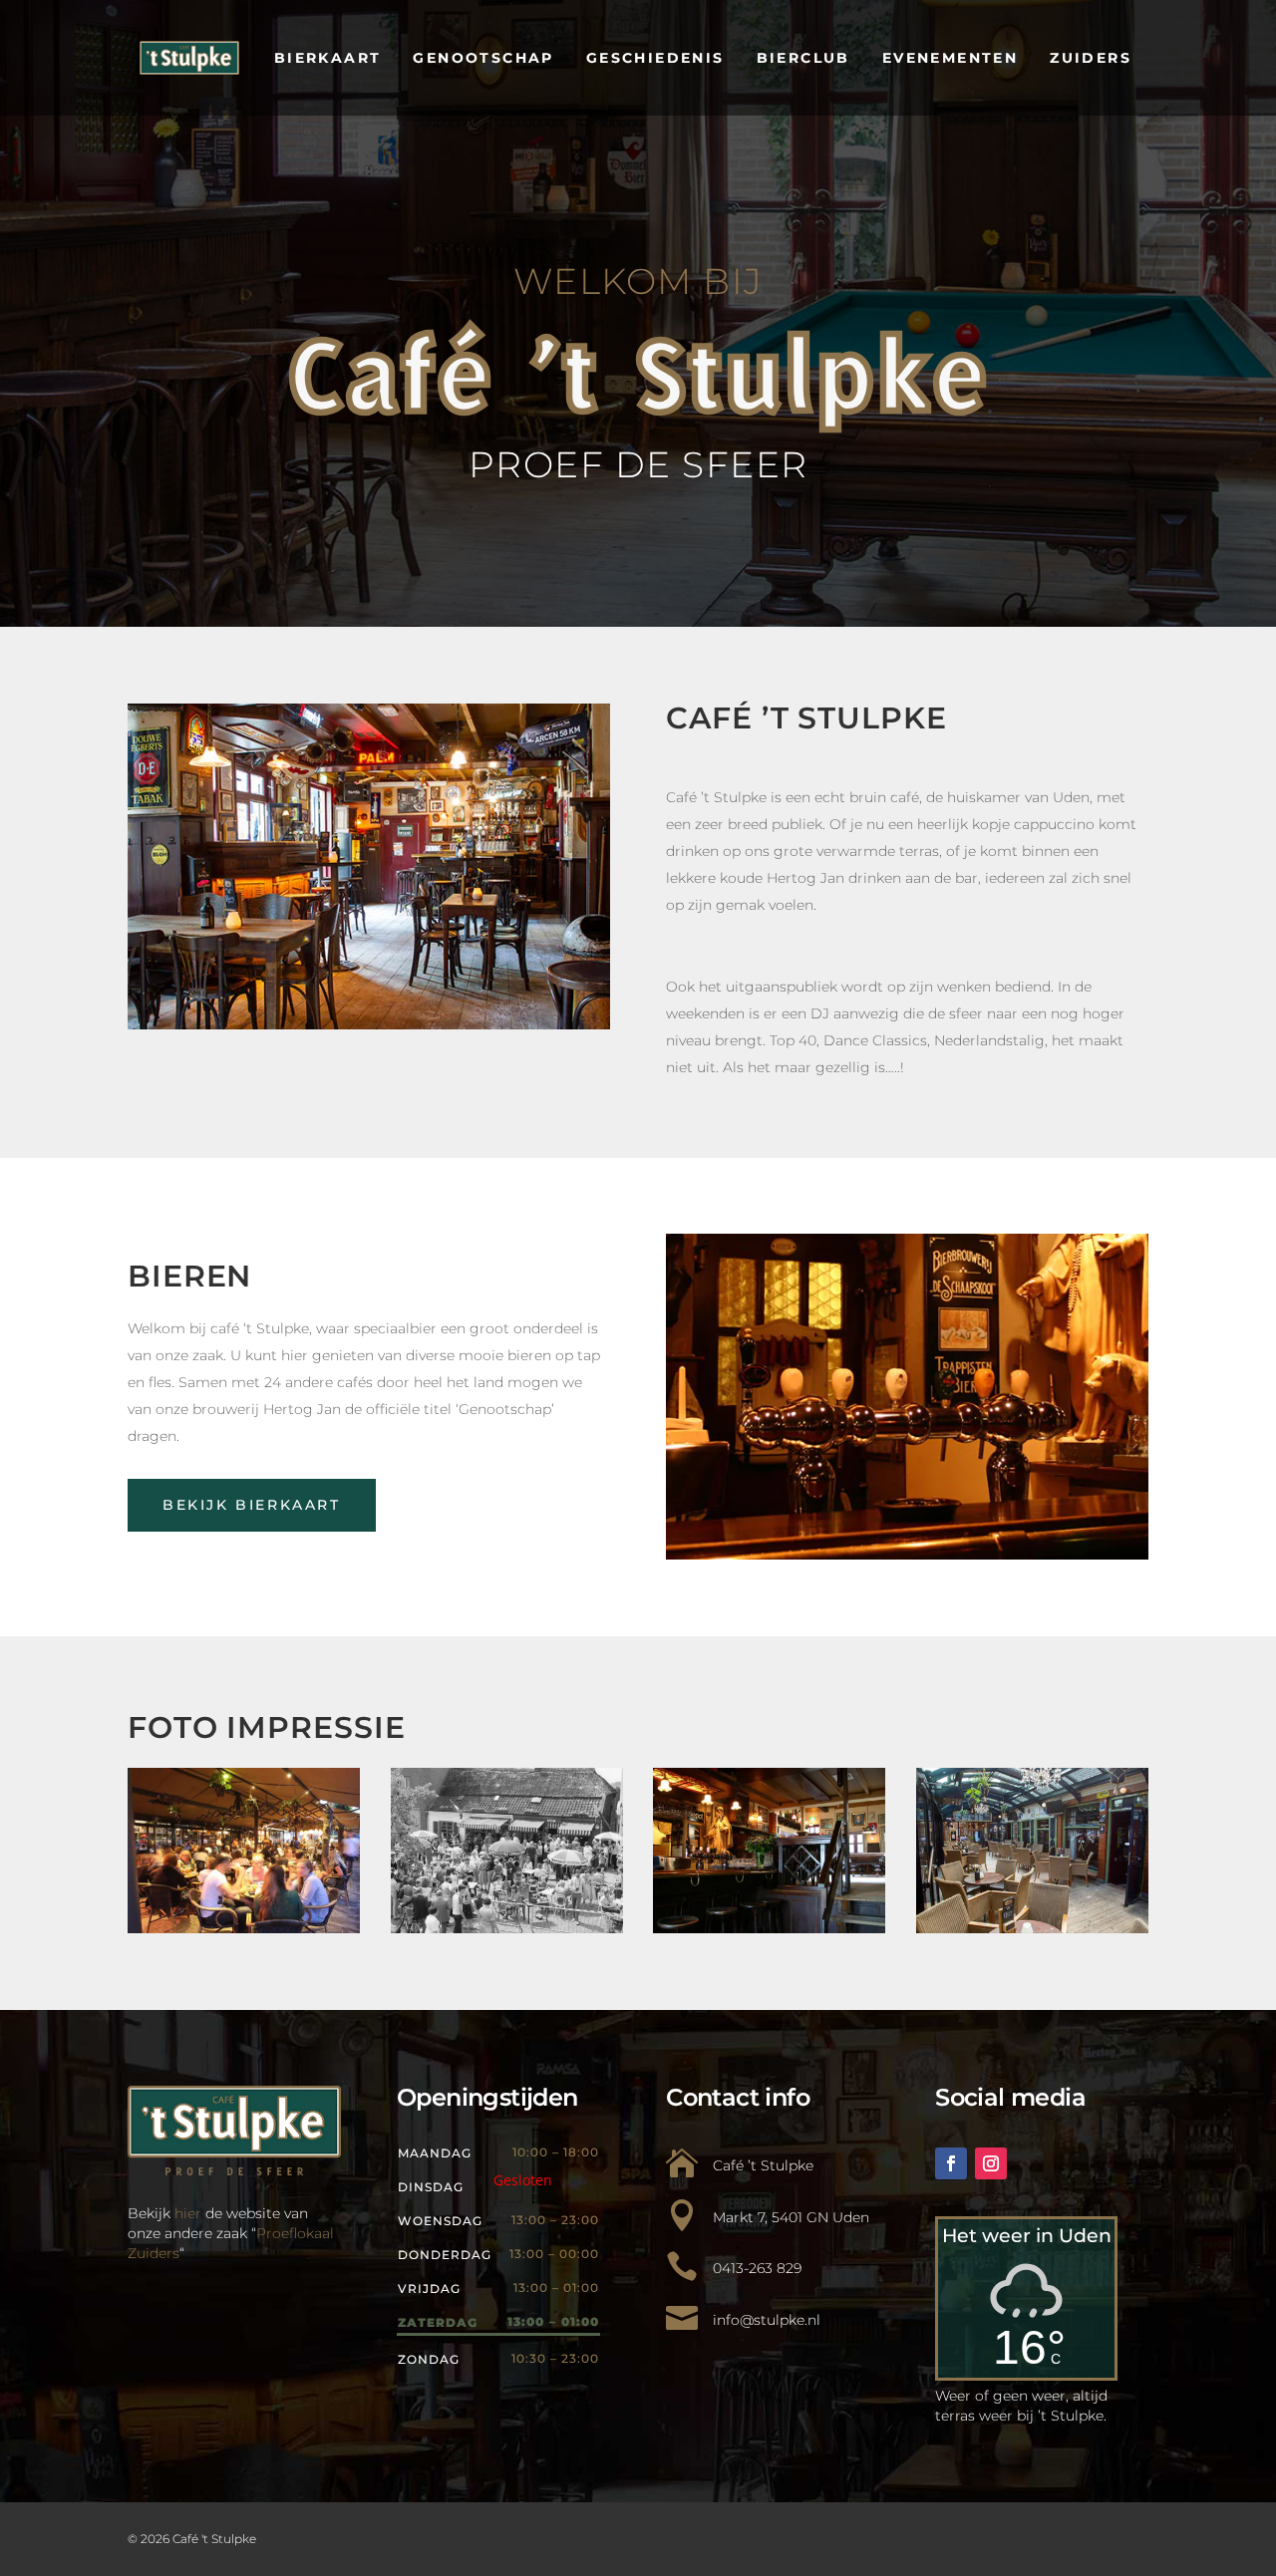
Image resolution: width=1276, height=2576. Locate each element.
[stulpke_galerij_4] (507, 1928)
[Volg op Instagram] (991, 2163)
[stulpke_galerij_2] (244, 1928)
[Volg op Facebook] (951, 2163)
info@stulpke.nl (767, 2320)
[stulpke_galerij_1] (769, 1928)
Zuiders (1091, 58)
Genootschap (483, 58)
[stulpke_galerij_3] (1032, 1928)
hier (188, 2213)
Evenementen (950, 58)
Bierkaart (328, 58)
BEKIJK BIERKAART (252, 1505)
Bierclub (803, 58)
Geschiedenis (655, 58)
